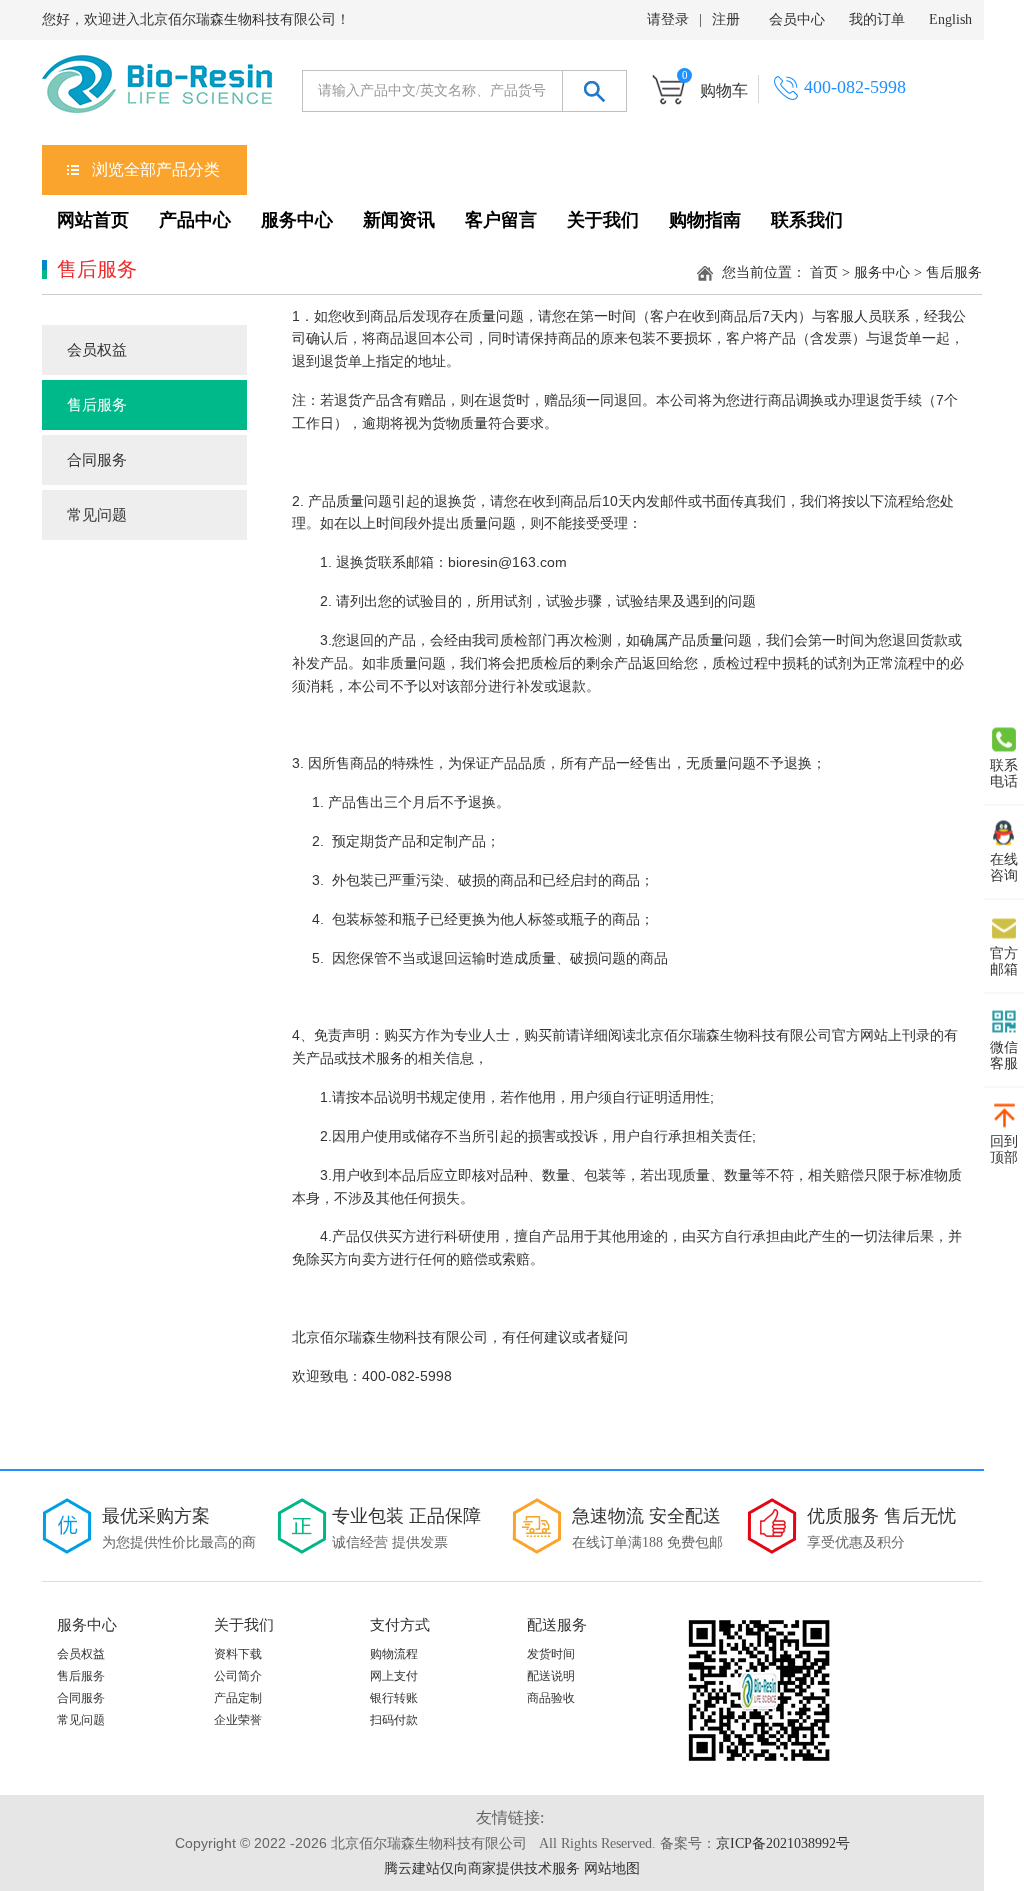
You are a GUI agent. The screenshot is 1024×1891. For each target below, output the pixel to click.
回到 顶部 (1004, 1148)
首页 (824, 272)
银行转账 (394, 1698)
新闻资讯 (399, 220)
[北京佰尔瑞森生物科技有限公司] (157, 92)
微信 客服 (1004, 1054)
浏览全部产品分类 (156, 169)
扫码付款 (394, 1720)
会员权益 (97, 350)
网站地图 (612, 1868)
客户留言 (501, 220)
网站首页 (93, 220)
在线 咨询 (1004, 866)
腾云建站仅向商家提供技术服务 (482, 1868)
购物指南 (705, 220)
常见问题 (97, 515)
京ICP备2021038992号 (783, 1843)
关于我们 (603, 220)
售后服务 (97, 405)
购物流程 (394, 1654)
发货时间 (551, 1654)
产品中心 (195, 220)
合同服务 (97, 460)
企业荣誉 (238, 1720)
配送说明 (551, 1676)
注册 (726, 19)
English (950, 19)
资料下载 (238, 1654)
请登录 (668, 19)
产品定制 (238, 1698)
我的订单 (877, 19)
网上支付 (394, 1676)
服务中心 (297, 220)
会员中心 (797, 19)
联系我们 (807, 220)
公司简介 (238, 1676)
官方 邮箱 (1004, 960)
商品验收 (551, 1698)
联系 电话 (1004, 772)
